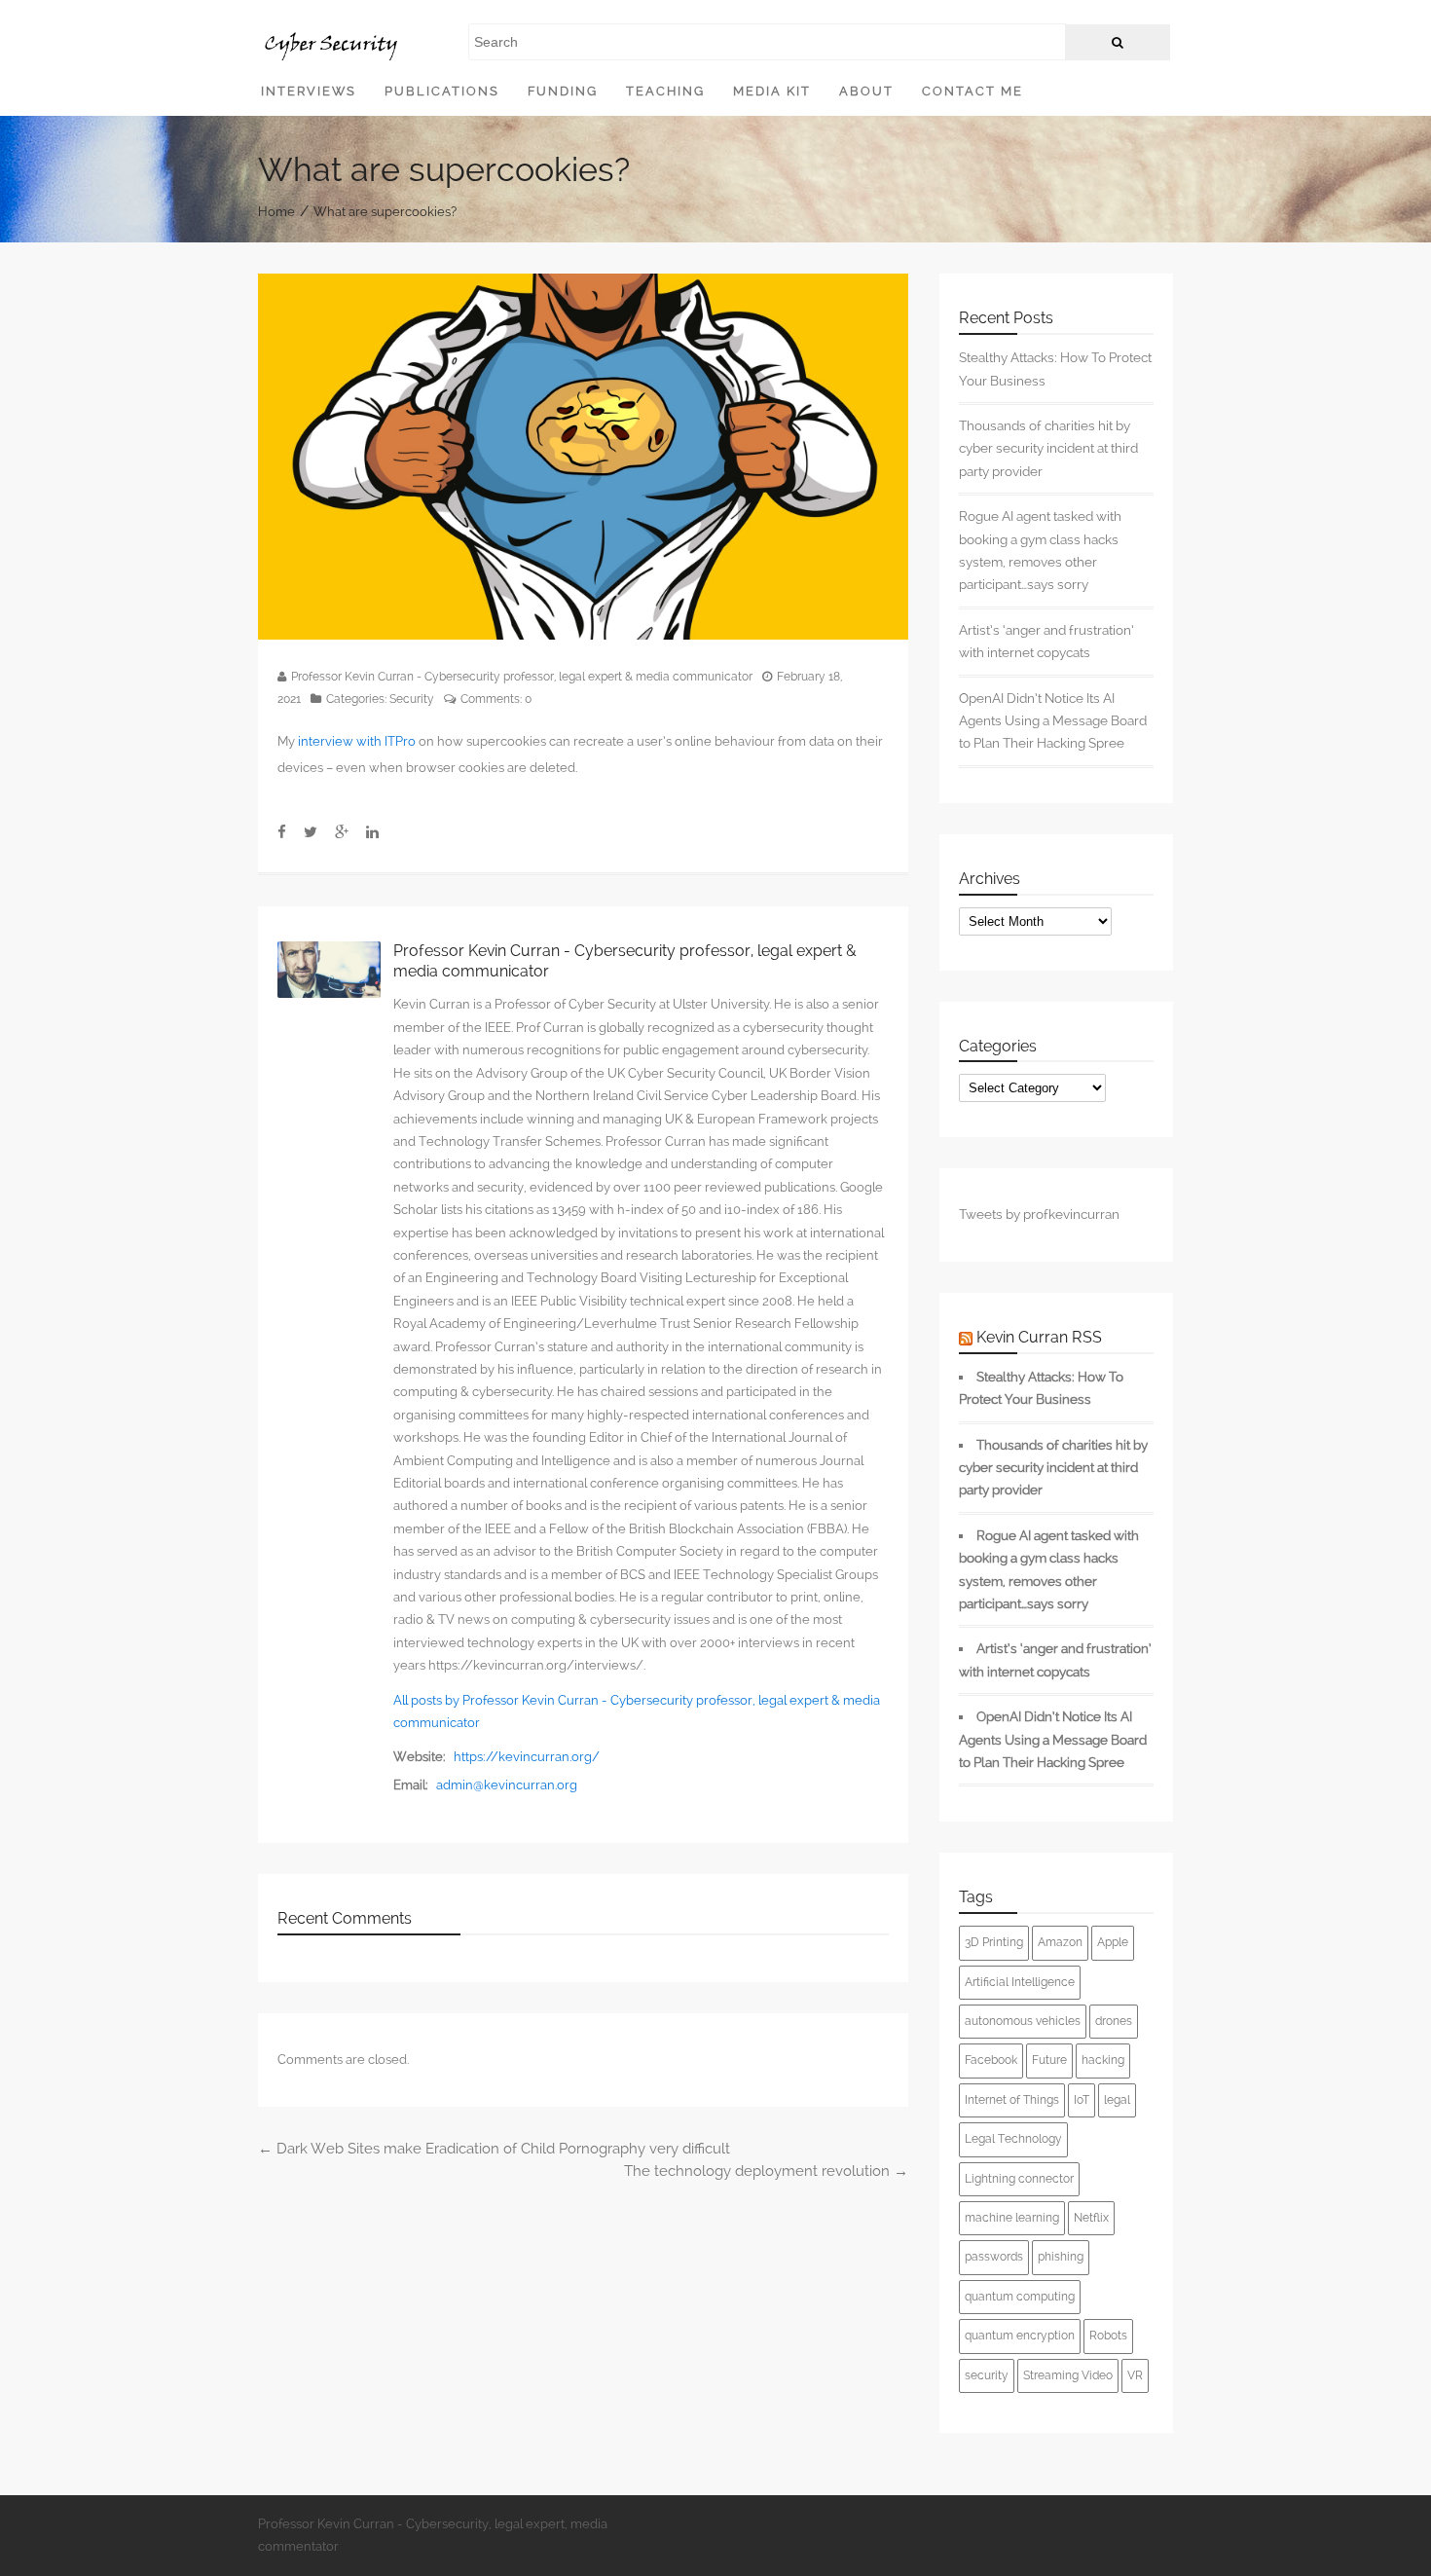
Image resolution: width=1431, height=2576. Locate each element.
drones (1114, 2021)
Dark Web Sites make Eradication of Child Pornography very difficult (494, 2149)
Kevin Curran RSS (1039, 1337)
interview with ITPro (357, 741)
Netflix (1091, 2218)
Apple (1113, 1942)
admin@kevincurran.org (507, 1785)
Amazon (1060, 1942)
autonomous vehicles (1023, 2021)
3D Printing (994, 1942)
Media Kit (772, 91)
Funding (563, 91)
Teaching (665, 91)
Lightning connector (1019, 2179)
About (866, 91)
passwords (994, 2257)
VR (1135, 2375)
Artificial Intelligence (1020, 1982)
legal (1117, 2100)
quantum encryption (1020, 2336)
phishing (1061, 2257)
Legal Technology (1013, 2139)
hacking (1103, 2060)
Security (412, 699)
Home (276, 211)
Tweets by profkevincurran (1039, 1214)
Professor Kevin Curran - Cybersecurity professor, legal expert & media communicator (522, 677)
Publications (442, 91)
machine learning (1012, 2218)
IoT (1082, 2100)
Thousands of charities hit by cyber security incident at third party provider (1048, 448)
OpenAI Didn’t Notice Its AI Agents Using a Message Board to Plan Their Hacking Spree (1053, 721)
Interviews (309, 91)
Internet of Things (1012, 2100)
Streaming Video (1068, 2375)
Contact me (972, 91)
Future (1049, 2060)
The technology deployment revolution (766, 2171)
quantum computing (1020, 2297)
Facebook (991, 2060)
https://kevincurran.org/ (527, 1757)
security (987, 2375)
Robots (1108, 2336)
